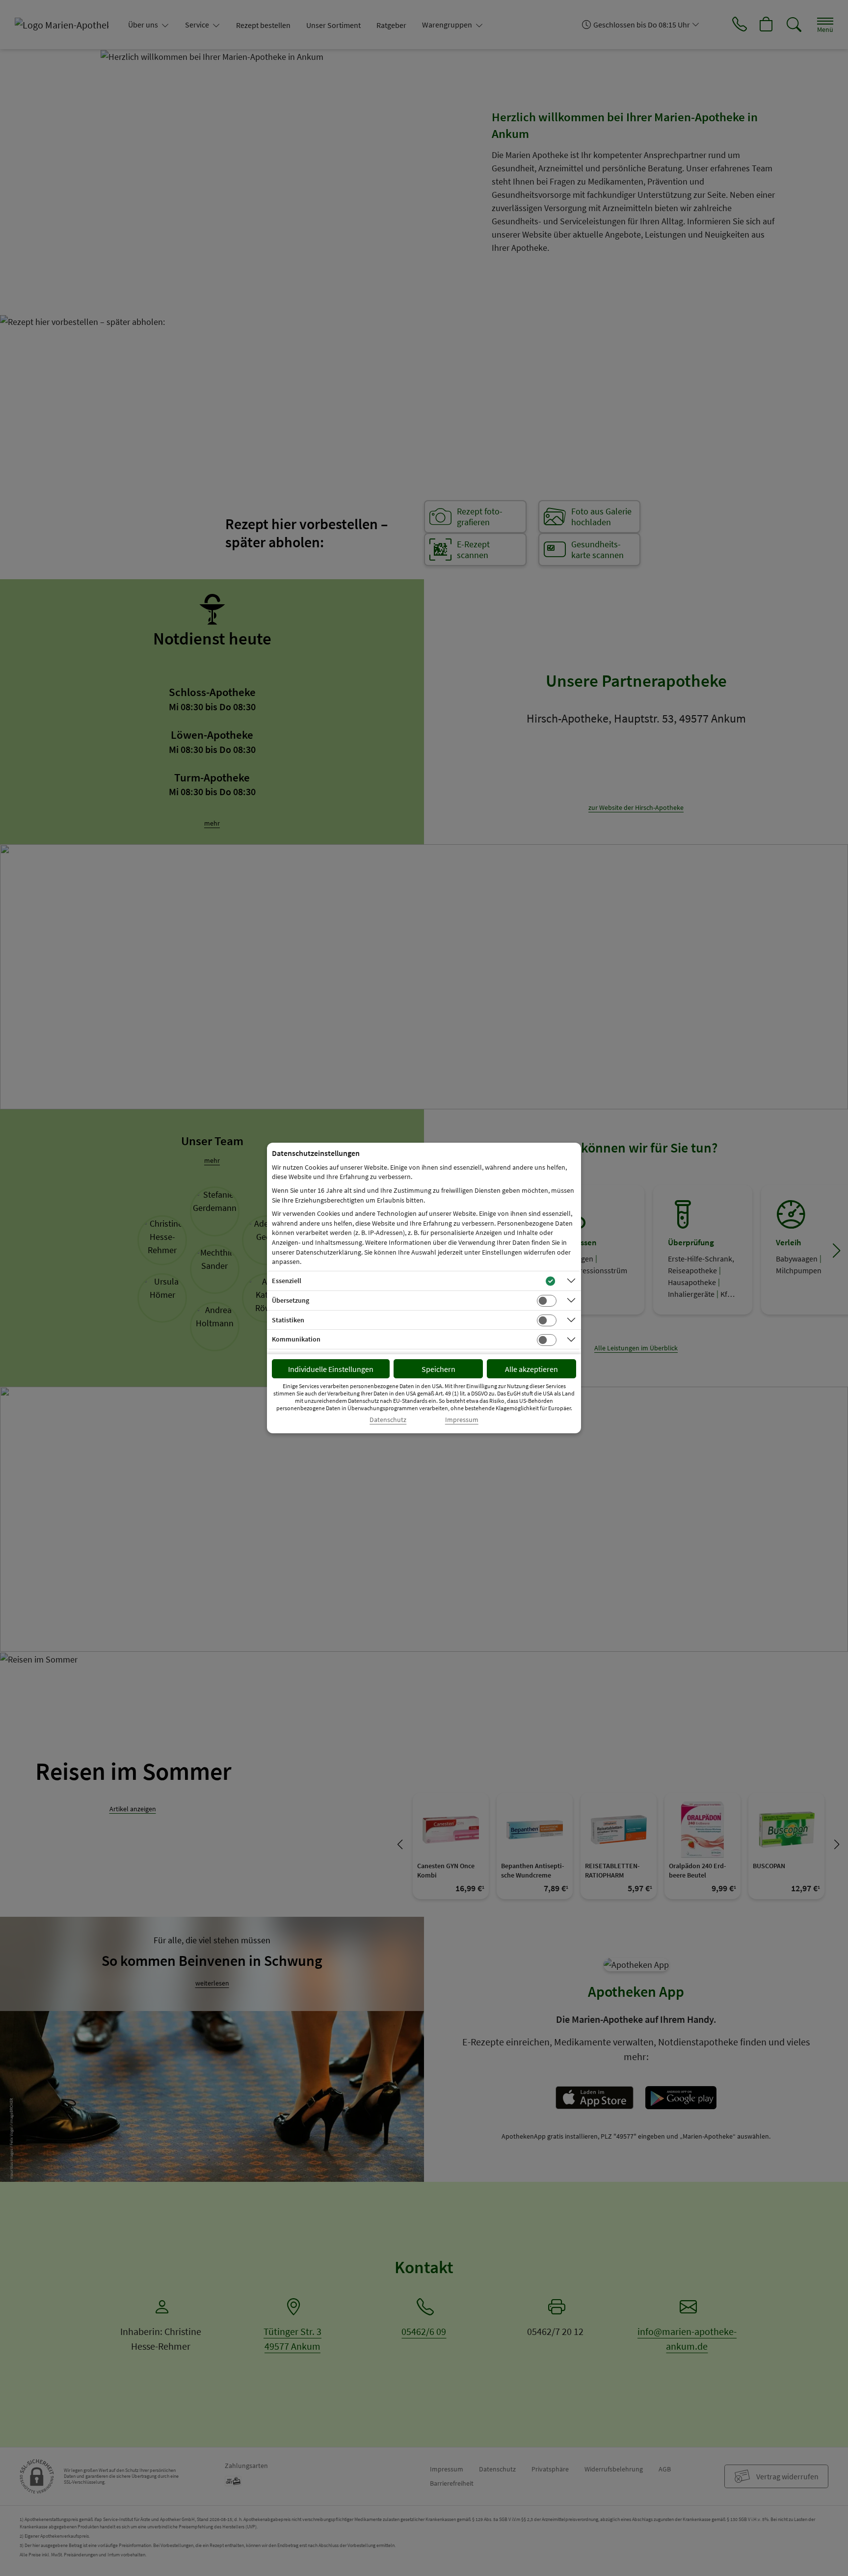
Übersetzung (291, 1300)
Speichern (438, 1369)
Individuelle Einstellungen (331, 1369)
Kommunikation (296, 1339)
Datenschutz (388, 1420)
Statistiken (288, 1320)
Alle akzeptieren (531, 1369)
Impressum (462, 1420)
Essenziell (287, 1281)
